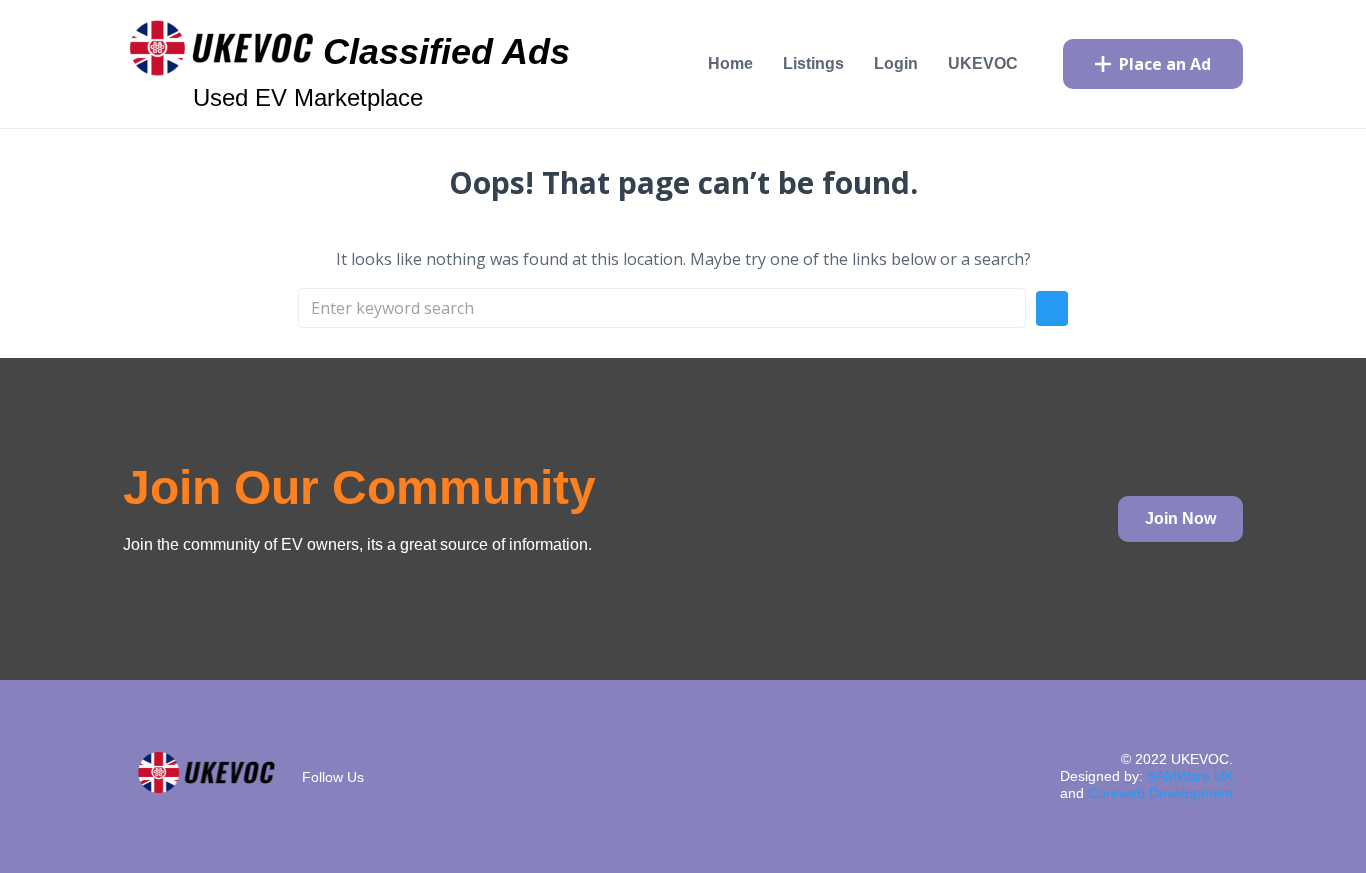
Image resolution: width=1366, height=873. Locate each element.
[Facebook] (450, 773)
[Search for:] (662, 308)
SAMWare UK (1190, 776)
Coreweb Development (1160, 793)
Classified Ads (446, 51)
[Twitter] (510, 773)
